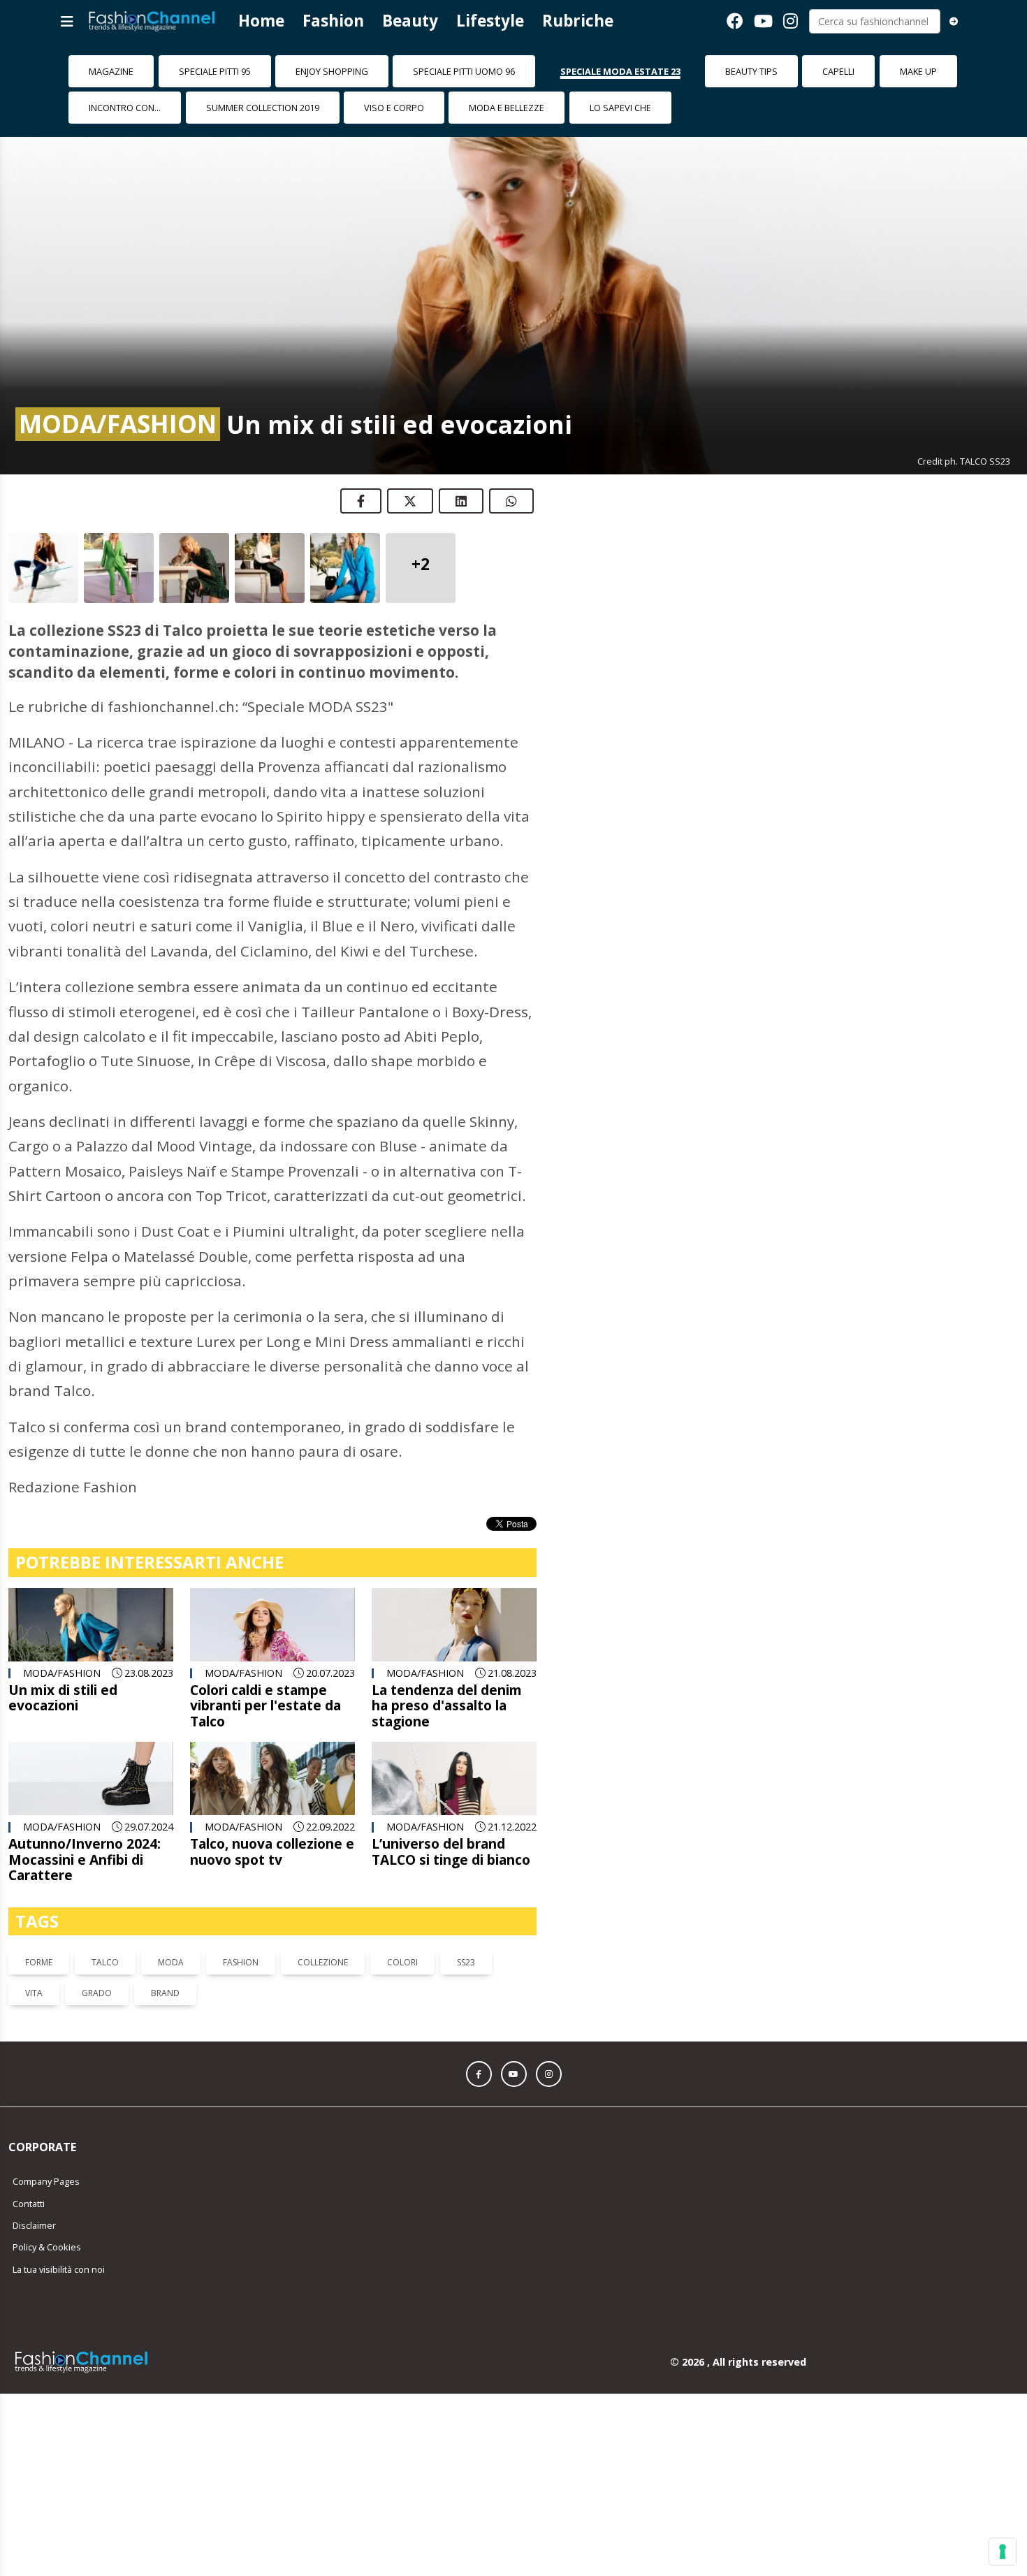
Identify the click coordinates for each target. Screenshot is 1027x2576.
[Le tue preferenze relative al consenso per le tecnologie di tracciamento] (1003, 2552)
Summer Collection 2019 (263, 108)
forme (39, 1962)
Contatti (29, 2204)
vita (34, 1993)
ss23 (466, 1962)
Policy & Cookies (47, 2247)
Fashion (333, 21)
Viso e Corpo (394, 108)
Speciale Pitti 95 (215, 71)
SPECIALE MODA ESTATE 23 (620, 71)
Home (261, 21)
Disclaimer (34, 2225)
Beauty (410, 21)
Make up (918, 71)
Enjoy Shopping (332, 71)
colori (402, 1962)
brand (165, 1993)
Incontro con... (125, 108)
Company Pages (46, 2181)
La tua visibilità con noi (59, 2269)
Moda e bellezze (507, 108)
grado (97, 1993)
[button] (479, 2074)
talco (105, 1962)
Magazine (111, 71)
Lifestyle (490, 21)
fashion (241, 1962)
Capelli (838, 71)
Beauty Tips (751, 71)
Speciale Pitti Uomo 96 (464, 71)
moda (171, 1962)
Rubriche (578, 21)
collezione (323, 1962)
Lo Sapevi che (620, 108)
